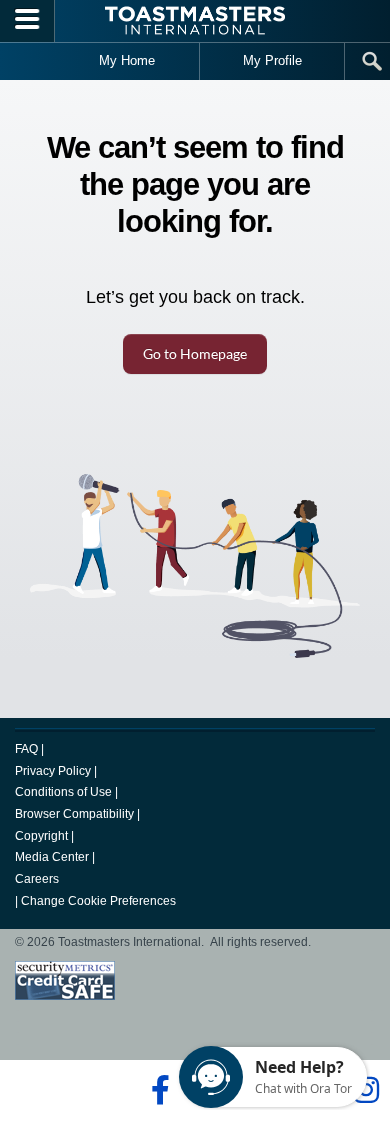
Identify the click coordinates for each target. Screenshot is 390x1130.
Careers (37, 879)
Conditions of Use (63, 792)
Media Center (52, 857)
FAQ (26, 749)
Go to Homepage (195, 353)
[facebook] (157, 1090)
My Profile (272, 60)
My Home (127, 60)
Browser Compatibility (74, 814)
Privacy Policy (53, 771)
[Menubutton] (27, 21)
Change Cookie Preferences (98, 901)
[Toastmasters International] (195, 20)
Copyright (41, 836)
